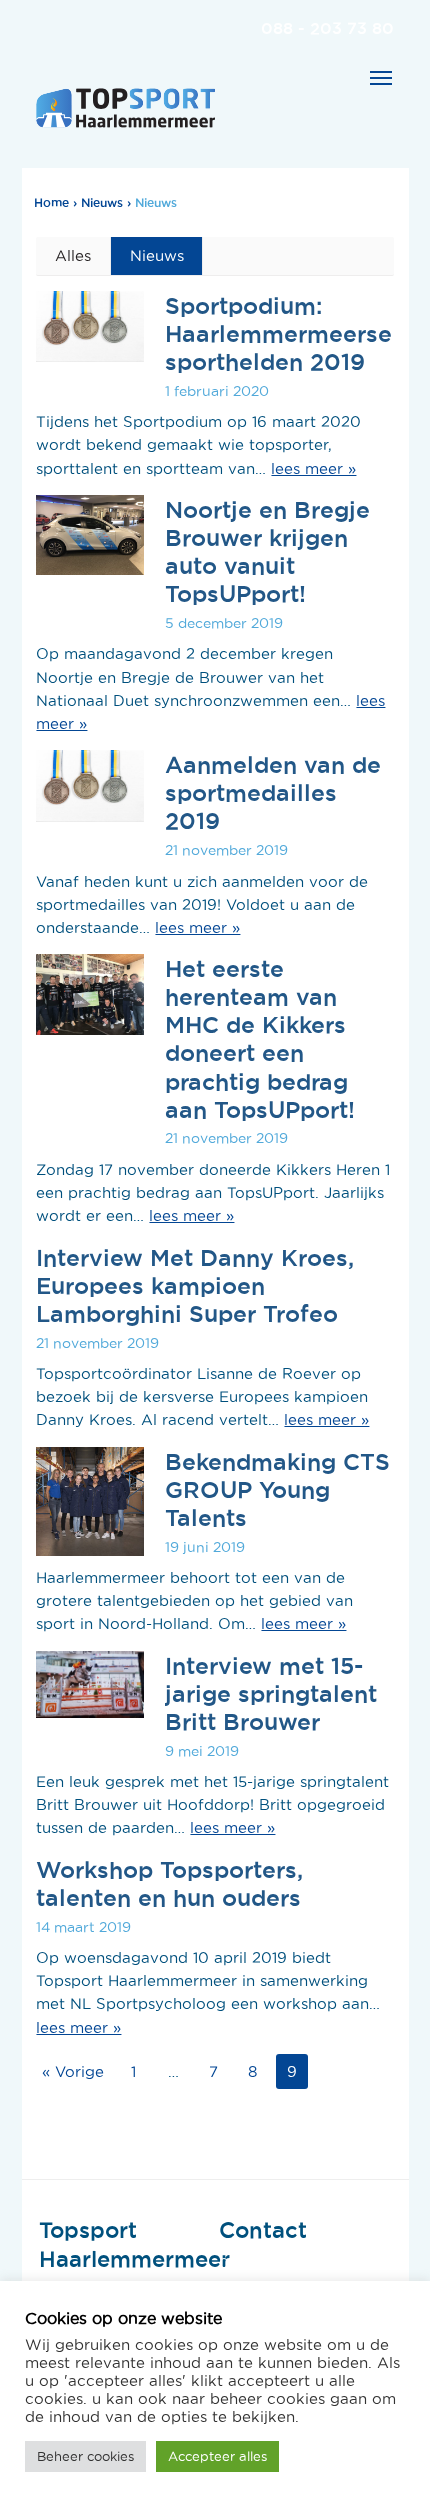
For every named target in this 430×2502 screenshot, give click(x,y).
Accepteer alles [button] (217, 2456)
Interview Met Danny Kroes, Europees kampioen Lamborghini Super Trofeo (195, 1285)
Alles (73, 255)
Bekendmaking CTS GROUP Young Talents (277, 1489)
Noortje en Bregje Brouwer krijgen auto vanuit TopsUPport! (267, 551)
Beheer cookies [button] (85, 2456)
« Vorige (73, 2071)
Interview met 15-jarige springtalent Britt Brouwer (271, 1693)
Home (51, 202)
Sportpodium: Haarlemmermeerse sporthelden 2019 (278, 333)
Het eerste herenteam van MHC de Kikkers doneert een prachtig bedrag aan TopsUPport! (260, 1038)
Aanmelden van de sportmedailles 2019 (273, 792)
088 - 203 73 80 (327, 28)
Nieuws (102, 202)
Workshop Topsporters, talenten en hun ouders (169, 1883)
